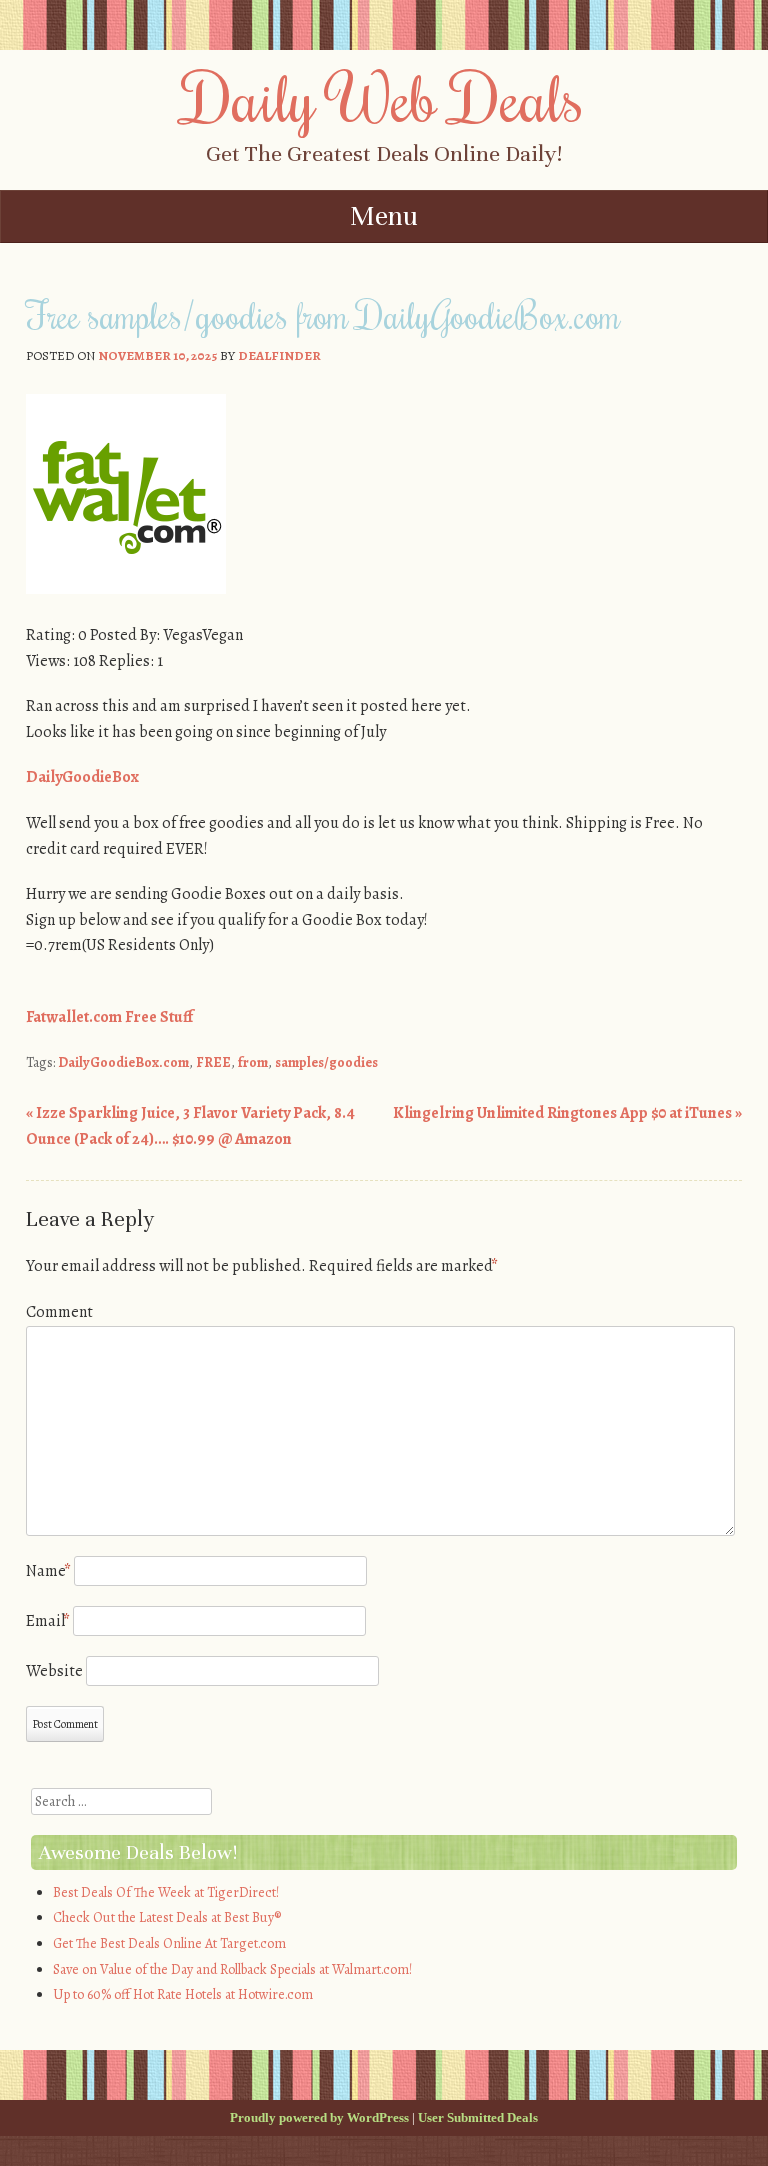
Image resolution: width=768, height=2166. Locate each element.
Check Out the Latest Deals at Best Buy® (167, 1917)
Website (54, 1671)
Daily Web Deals (384, 97)
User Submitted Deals (478, 2117)
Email (48, 1621)
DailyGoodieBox (82, 777)
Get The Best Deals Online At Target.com (169, 1943)
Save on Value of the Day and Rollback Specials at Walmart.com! (232, 1969)
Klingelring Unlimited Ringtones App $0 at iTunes (567, 1113)
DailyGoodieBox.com (123, 1062)
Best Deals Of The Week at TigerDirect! (166, 1892)
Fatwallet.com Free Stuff (109, 1017)
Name (48, 1571)
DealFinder (279, 355)
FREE (213, 1062)
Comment (59, 1312)
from (253, 1062)
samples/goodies (326, 1062)
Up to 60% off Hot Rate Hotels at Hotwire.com (183, 1994)
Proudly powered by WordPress (319, 2117)
